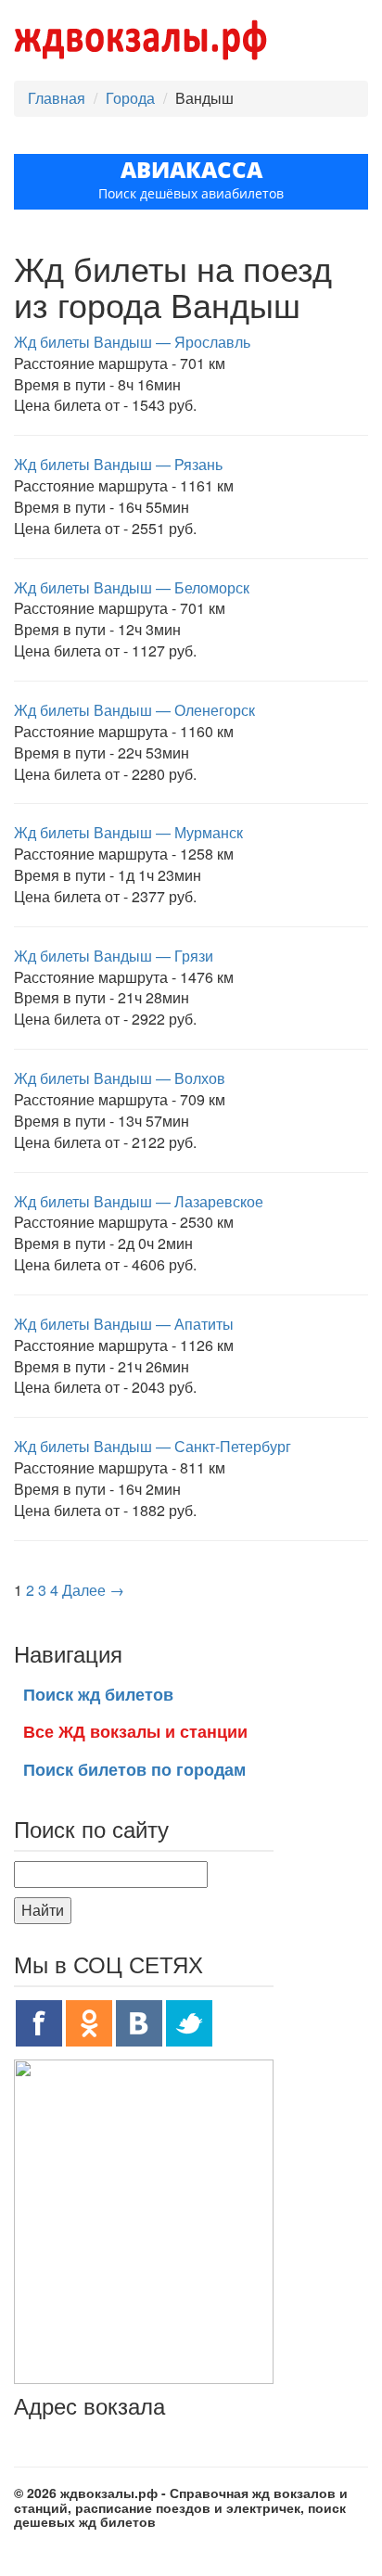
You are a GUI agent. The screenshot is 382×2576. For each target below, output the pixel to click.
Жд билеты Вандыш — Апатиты (124, 1324)
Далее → (93, 1590)
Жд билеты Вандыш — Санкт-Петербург (153, 1446)
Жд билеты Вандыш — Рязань (118, 464)
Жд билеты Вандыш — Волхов (120, 1078)
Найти (43, 1910)
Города (130, 98)
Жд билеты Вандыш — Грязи (114, 956)
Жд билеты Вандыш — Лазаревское (139, 1201)
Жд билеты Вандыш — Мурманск (128, 832)
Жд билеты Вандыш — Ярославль (132, 342)
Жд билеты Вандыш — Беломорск (132, 587)
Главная (57, 98)
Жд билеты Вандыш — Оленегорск (134, 710)
